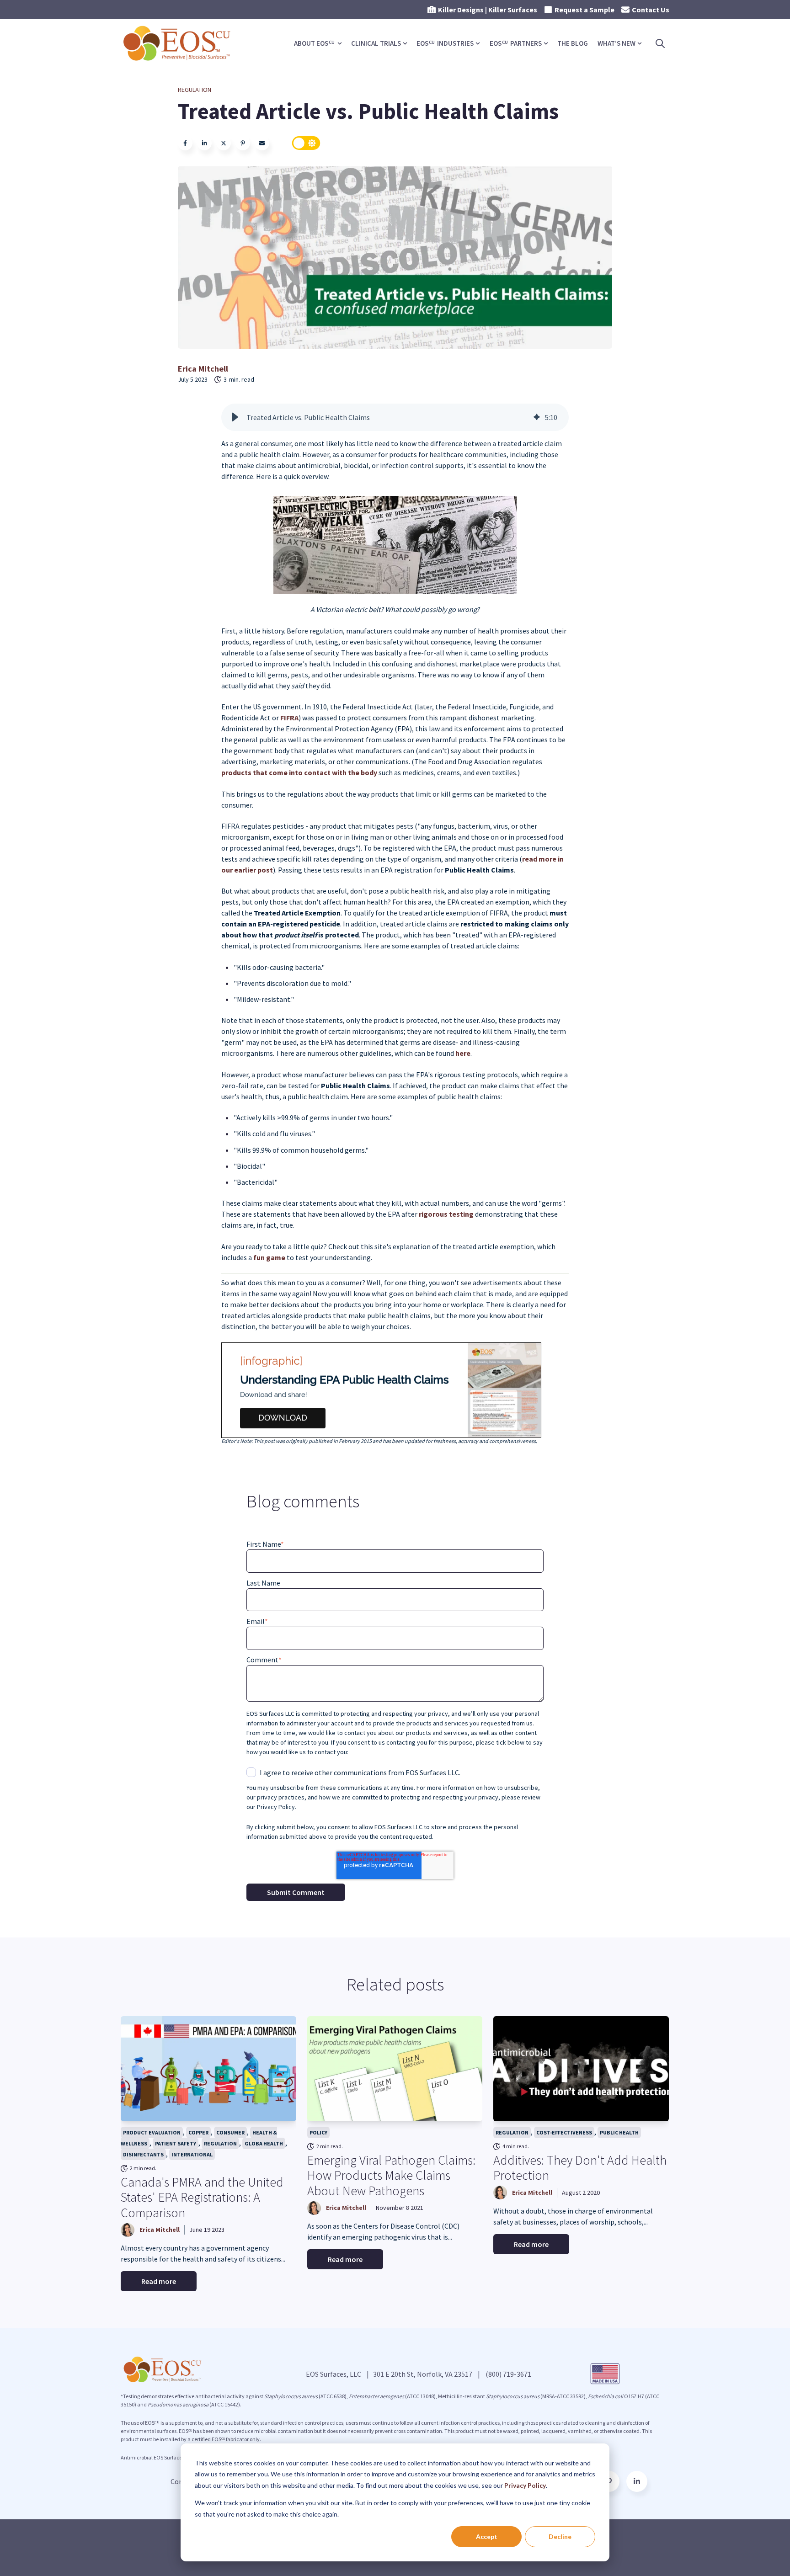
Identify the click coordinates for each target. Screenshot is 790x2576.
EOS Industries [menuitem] (445, 43)
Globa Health (264, 2143)
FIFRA (289, 718)
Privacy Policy (525, 2485)
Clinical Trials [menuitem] (376, 43)
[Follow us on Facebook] (637, 2481)
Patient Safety (176, 2143)
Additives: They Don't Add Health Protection (580, 2168)
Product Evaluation (152, 2132)
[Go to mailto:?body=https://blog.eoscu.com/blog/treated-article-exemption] (262, 143)
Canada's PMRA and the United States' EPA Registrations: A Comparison (202, 2197)
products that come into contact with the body (299, 772)
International (192, 2154)
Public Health (619, 2132)
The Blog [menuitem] (573, 43)
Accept (487, 2536)
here (463, 1053)
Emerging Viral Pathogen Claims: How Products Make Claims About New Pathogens (391, 2175)
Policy (318, 2132)
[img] (537, 417)
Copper (198, 2132)
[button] (235, 417)
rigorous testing (446, 1214)
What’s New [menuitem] (617, 43)
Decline (560, 2536)
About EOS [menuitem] (314, 43)
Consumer (230, 2132)
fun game (269, 1257)
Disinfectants (143, 2154)
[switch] (306, 143)
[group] (395, 417)
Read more (159, 2281)
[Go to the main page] (178, 43)
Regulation (195, 90)
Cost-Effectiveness (564, 2132)
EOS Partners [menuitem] (516, 43)
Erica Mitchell (203, 369)
